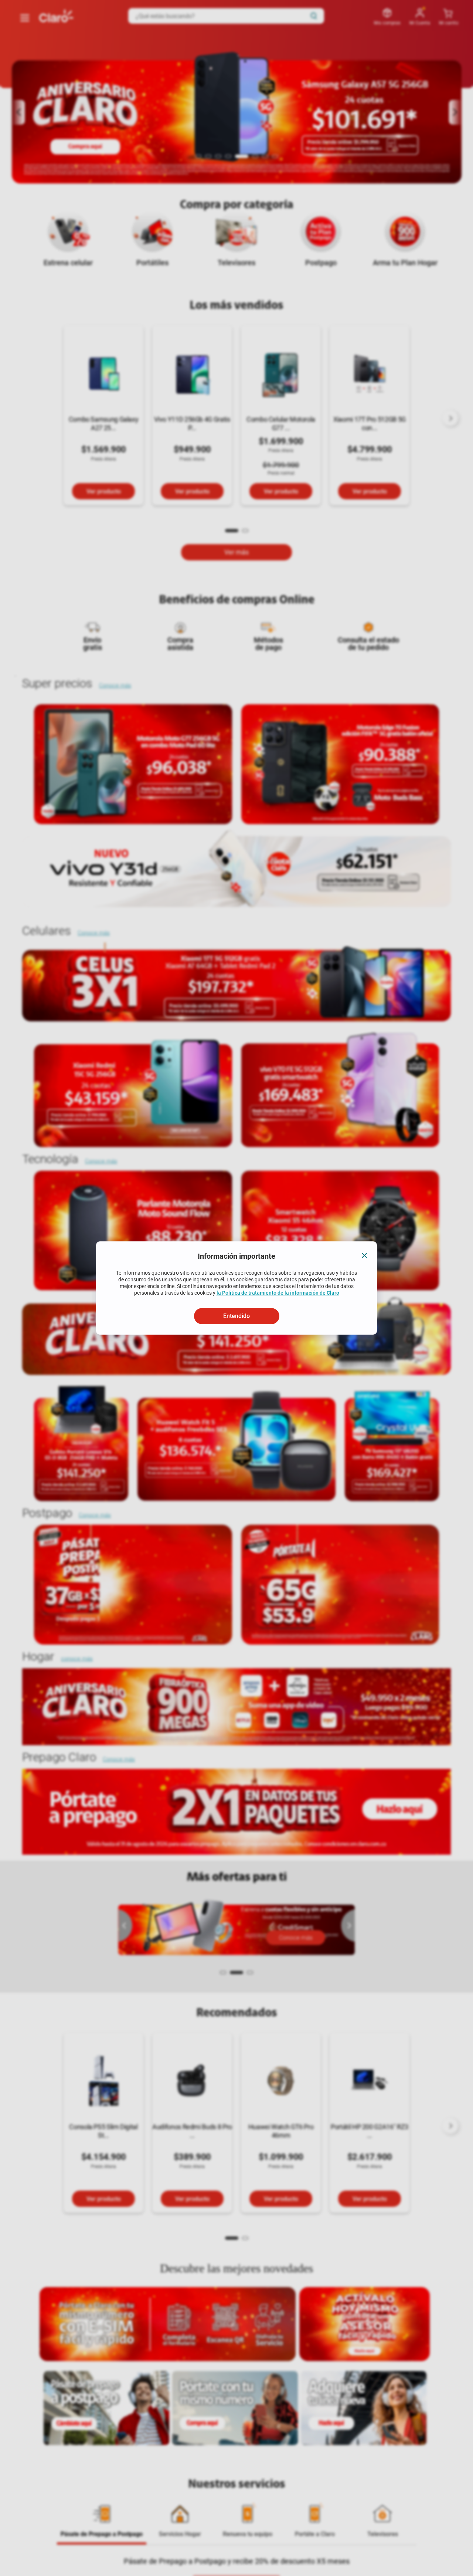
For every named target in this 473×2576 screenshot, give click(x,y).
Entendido (236, 1316)
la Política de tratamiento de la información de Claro (278, 1293)
